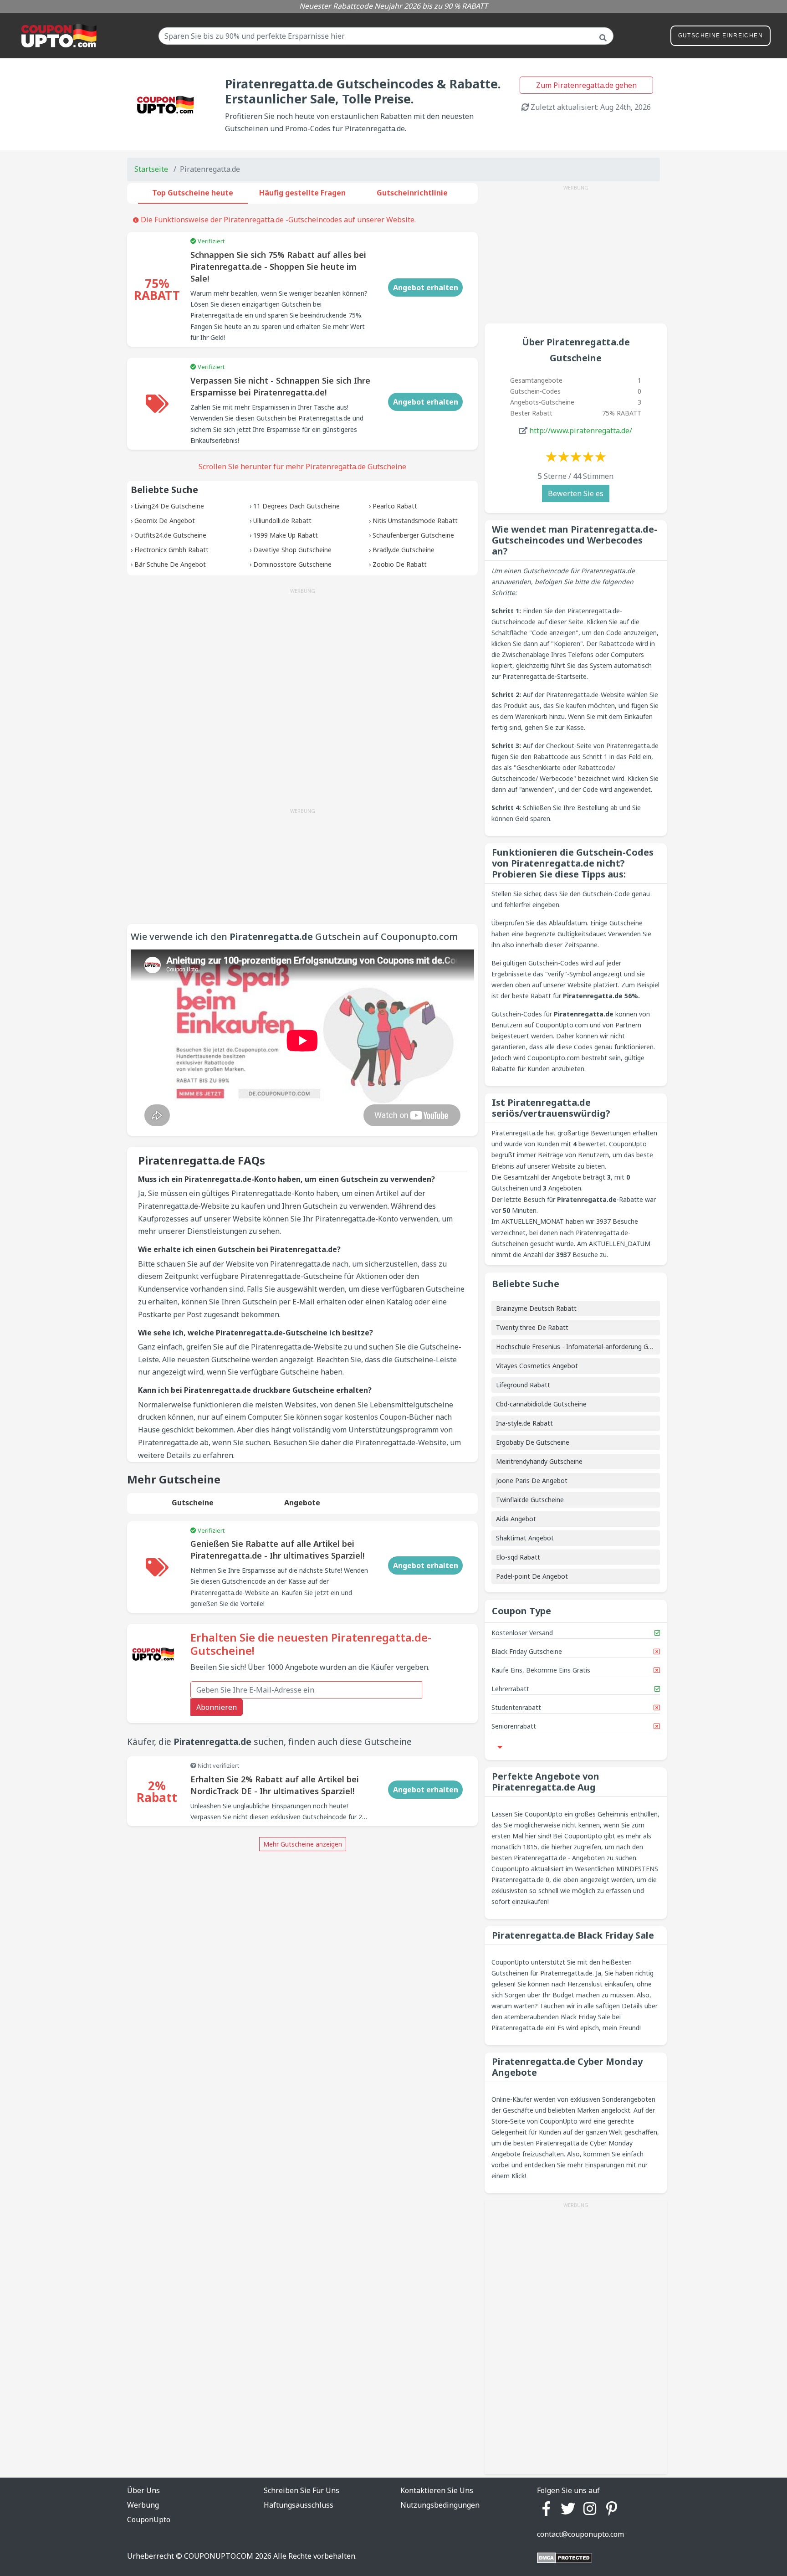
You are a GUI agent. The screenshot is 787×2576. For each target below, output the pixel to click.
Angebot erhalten (426, 287)
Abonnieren (217, 1707)
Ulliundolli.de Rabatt (282, 521)
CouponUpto (149, 2520)
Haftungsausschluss (299, 2505)
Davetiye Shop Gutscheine (292, 550)
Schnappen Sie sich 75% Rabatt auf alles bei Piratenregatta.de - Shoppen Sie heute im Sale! (278, 267)
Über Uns (143, 2490)
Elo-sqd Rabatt (518, 1557)
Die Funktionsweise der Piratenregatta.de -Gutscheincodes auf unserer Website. (277, 220)
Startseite (151, 169)
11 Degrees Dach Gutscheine (296, 506)
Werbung (143, 2505)
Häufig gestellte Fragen (302, 193)
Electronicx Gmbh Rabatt (171, 550)
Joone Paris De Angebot (532, 1480)
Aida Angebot (516, 1519)
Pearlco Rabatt (395, 506)
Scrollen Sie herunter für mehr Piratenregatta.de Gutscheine (302, 467)
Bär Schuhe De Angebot (170, 564)
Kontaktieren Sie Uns (437, 2490)
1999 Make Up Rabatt (286, 535)
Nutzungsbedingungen (440, 2505)
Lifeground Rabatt (523, 1385)
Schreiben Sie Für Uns (302, 2490)
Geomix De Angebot (165, 521)
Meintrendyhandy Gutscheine (539, 1461)
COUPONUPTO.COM (219, 2556)
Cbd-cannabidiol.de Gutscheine (541, 1404)
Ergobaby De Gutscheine (533, 1442)
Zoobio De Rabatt (400, 564)
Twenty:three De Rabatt (532, 1327)
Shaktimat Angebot (525, 1538)
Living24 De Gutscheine (169, 506)
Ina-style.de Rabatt (524, 1423)
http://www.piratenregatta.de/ (581, 431)
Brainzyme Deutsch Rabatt (536, 1308)
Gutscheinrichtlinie (412, 193)
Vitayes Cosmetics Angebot (537, 1366)
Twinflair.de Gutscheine (530, 1500)
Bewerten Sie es (576, 493)
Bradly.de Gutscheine (404, 550)
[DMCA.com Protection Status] (565, 2557)
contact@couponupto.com (580, 2534)
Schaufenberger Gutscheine (413, 535)
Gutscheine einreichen (721, 36)
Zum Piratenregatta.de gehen (586, 85)
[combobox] (386, 36)
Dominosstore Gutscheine (292, 564)
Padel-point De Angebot (532, 1576)
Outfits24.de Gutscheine (170, 535)
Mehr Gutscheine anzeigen (303, 1844)
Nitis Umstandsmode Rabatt (415, 521)
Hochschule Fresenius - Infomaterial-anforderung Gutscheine (586, 1347)
